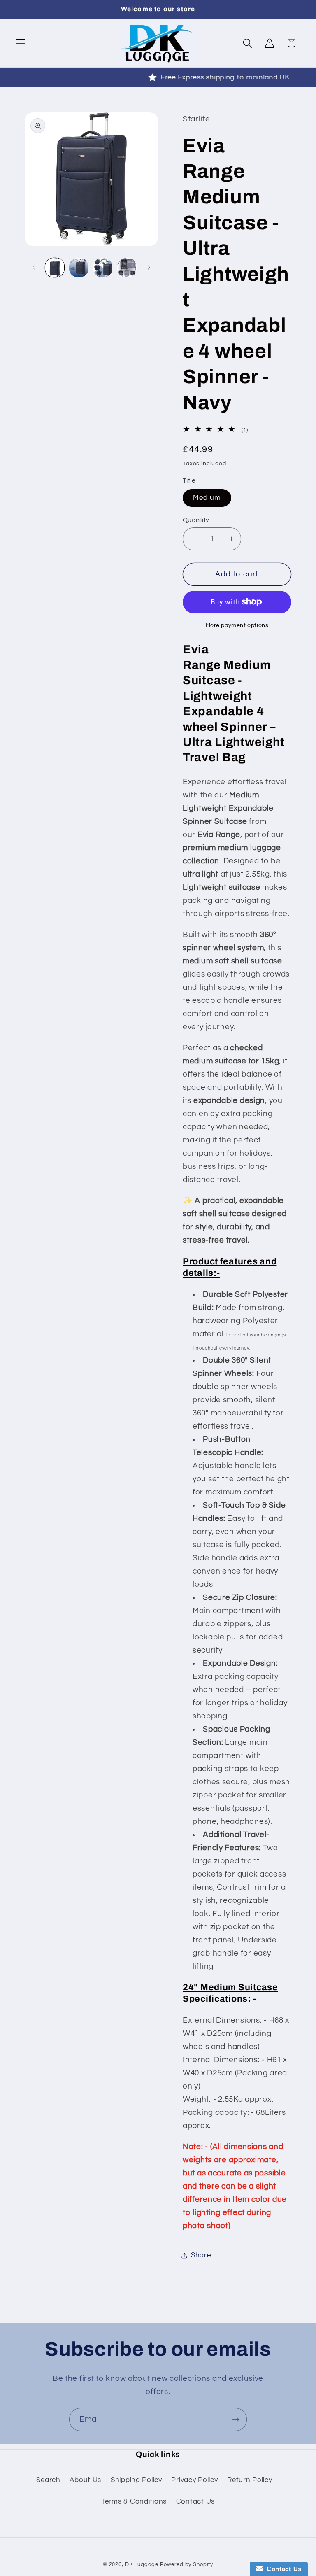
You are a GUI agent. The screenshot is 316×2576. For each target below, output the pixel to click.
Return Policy (250, 2480)
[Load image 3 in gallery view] (103, 268)
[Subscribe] (236, 2420)
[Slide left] (34, 268)
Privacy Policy (194, 2480)
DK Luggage (142, 2564)
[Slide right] (149, 268)
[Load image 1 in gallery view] (55, 268)
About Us (85, 2480)
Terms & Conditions (134, 2501)
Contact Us (195, 2501)
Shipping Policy (136, 2480)
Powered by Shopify (187, 2564)
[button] (21, 43)
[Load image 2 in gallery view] (79, 268)
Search (48, 2480)
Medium (207, 498)
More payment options (237, 625)
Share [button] (201, 2255)
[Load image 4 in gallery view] (127, 268)
